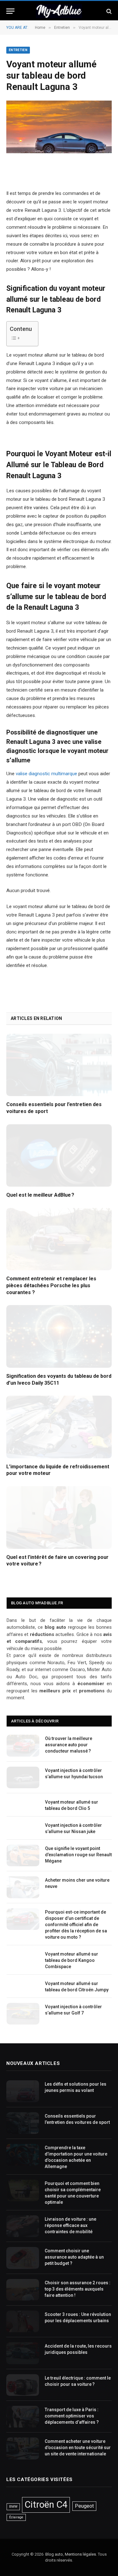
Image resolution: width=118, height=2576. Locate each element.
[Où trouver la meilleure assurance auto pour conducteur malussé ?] (23, 1745)
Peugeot (84, 2506)
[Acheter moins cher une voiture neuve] (23, 1887)
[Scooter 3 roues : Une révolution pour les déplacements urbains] (23, 2321)
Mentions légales (80, 2554)
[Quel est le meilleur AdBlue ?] (59, 1155)
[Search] (108, 11)
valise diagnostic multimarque (46, 774)
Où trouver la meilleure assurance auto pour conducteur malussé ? (69, 1745)
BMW (13, 2507)
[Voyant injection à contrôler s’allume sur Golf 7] (23, 2014)
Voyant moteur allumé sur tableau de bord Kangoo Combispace (72, 1960)
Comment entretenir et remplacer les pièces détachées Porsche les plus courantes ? (51, 1285)
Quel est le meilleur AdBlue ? (40, 1195)
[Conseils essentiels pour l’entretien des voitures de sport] (59, 1065)
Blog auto (54, 2554)
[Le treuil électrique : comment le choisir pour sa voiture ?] (23, 2385)
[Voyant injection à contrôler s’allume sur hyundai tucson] (23, 1777)
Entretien (18, 50)
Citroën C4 (46, 2505)
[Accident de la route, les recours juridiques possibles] (23, 2353)
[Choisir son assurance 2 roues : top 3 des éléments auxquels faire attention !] (23, 2290)
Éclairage (16, 2517)
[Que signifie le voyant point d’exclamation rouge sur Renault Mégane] (23, 1855)
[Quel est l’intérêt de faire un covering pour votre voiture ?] (59, 1517)
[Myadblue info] (59, 11)
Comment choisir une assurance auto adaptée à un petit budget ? (74, 2257)
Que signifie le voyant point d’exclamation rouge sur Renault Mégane (78, 1855)
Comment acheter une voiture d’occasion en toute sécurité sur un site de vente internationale (78, 2448)
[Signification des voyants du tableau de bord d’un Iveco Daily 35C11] (59, 1336)
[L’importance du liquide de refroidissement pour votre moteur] (59, 1427)
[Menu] (10, 11)
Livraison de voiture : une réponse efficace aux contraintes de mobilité (70, 2225)
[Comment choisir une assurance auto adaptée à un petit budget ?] (23, 2258)
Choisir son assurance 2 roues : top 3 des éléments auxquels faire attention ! (78, 2289)
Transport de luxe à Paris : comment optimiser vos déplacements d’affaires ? (72, 2416)
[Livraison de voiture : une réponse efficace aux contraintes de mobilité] (23, 2226)
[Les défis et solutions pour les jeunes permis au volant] (23, 2091)
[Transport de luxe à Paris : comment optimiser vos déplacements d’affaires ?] (23, 2417)
